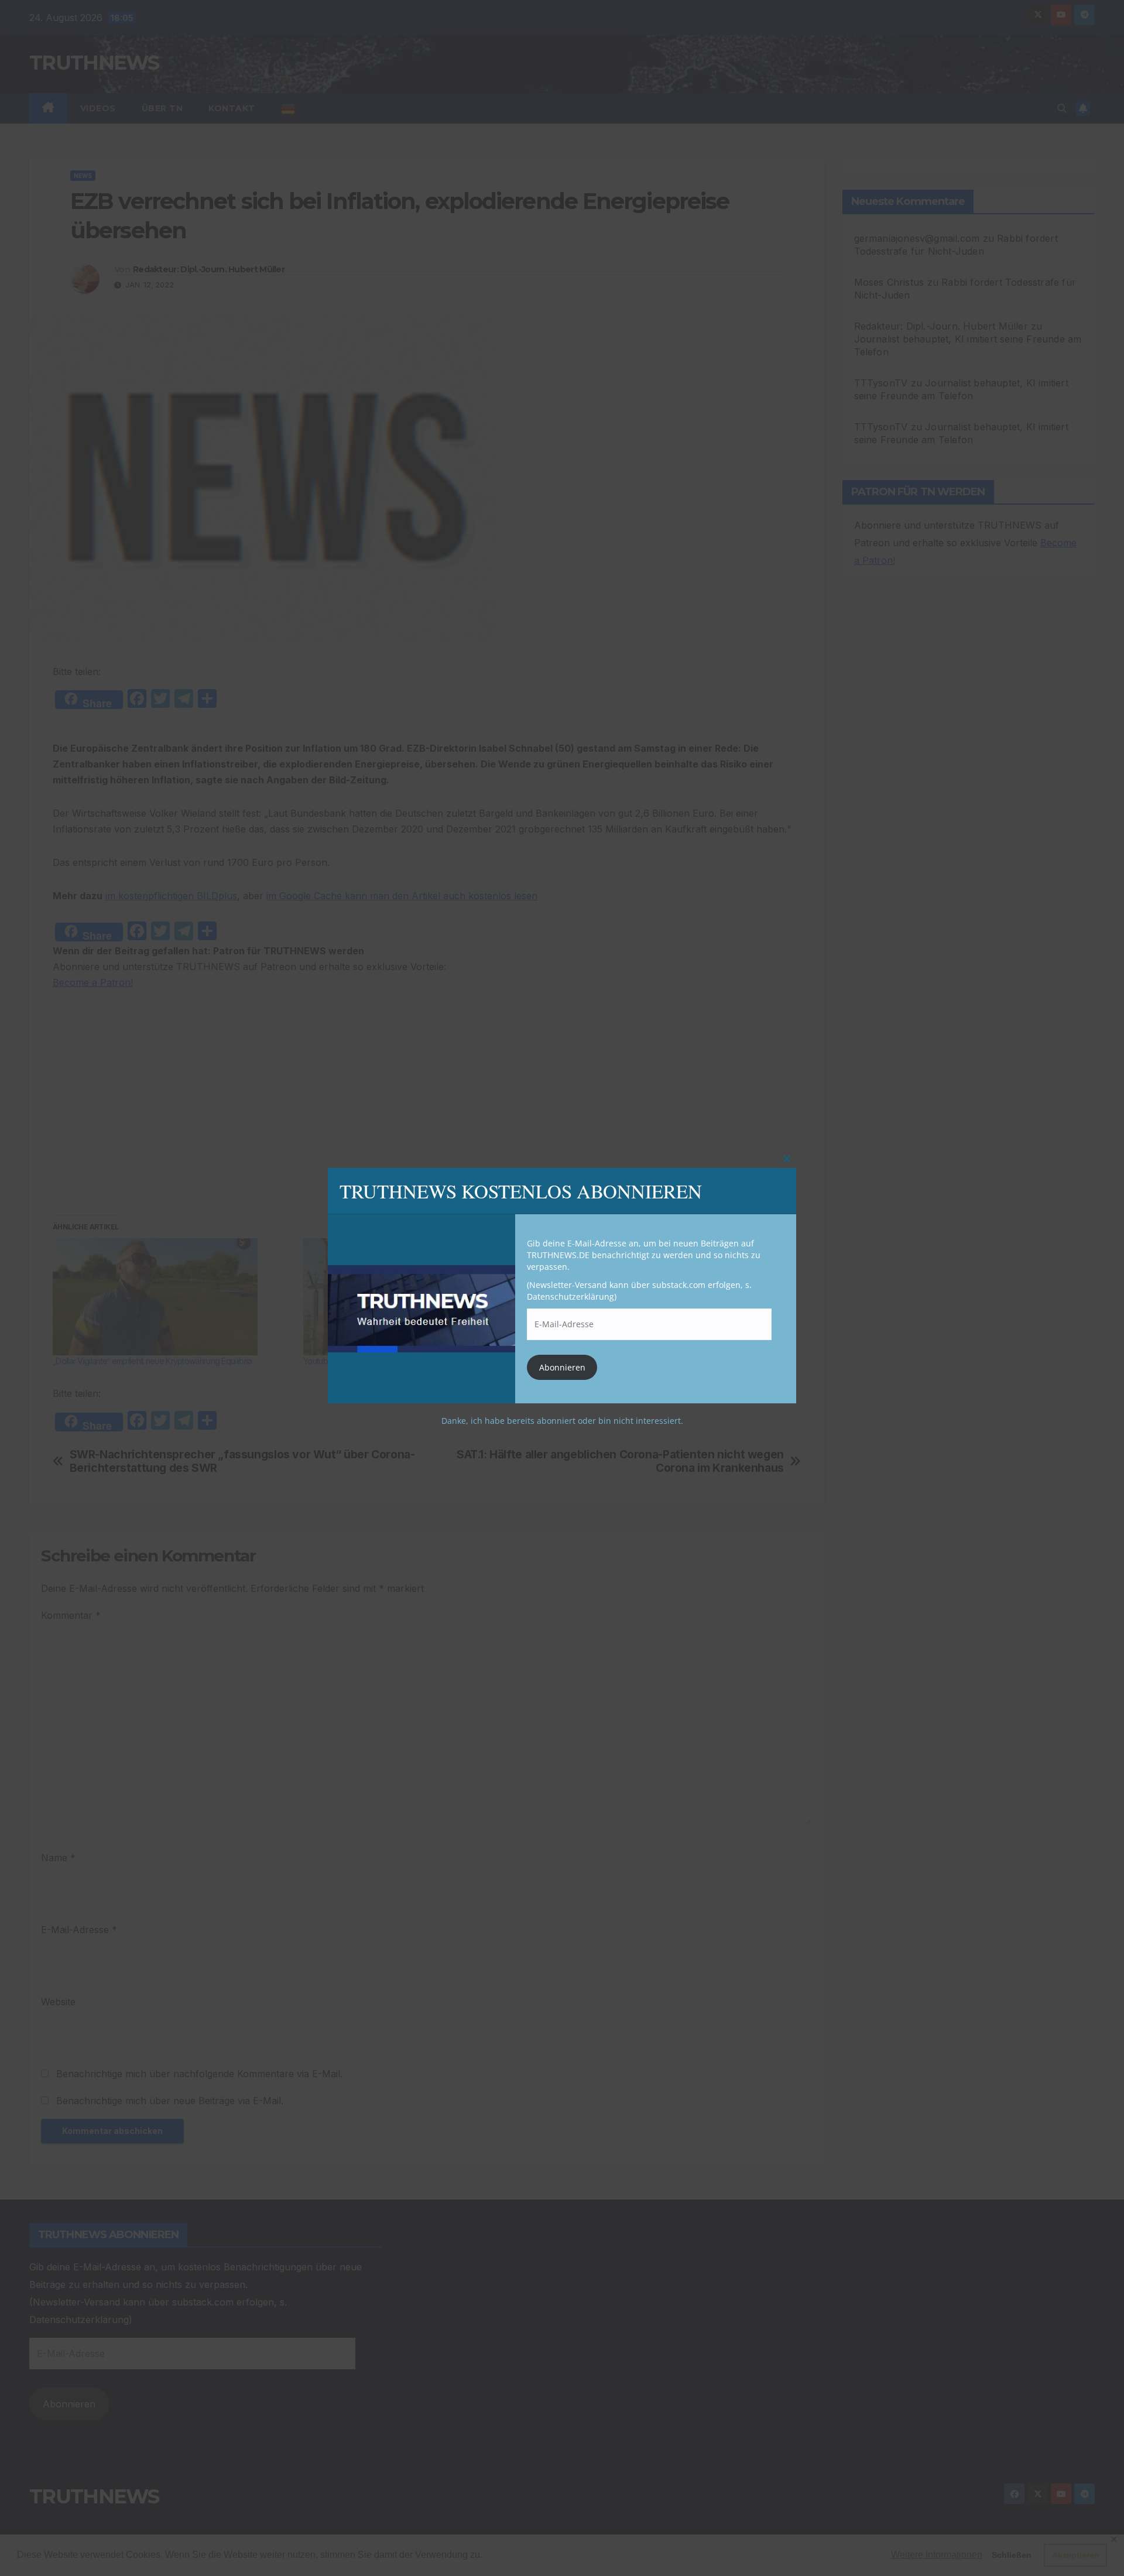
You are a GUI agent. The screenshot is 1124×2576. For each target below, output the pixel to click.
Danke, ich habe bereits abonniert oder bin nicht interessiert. (562, 1421)
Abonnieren (562, 1367)
